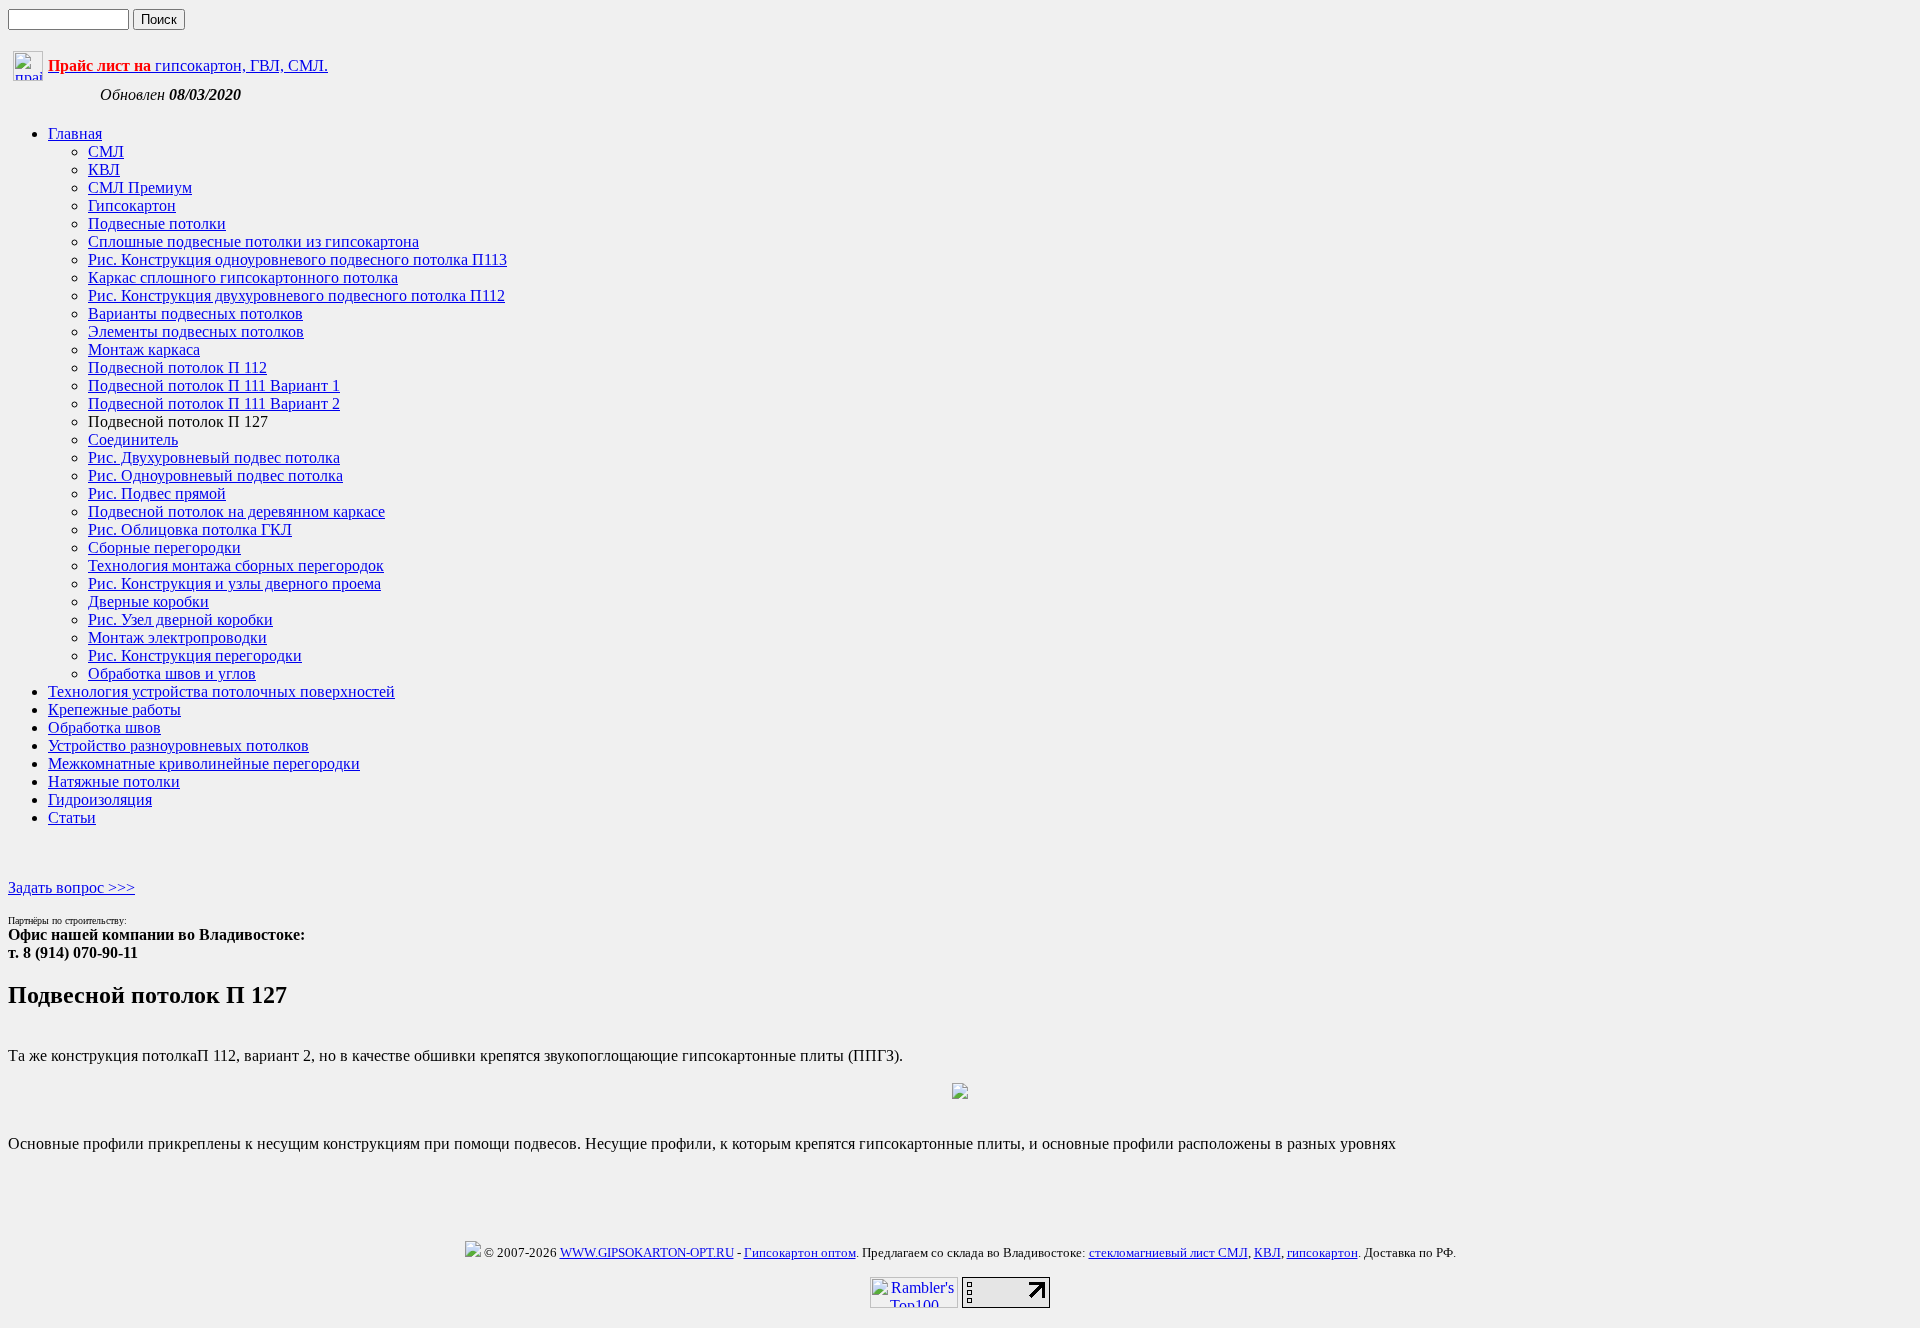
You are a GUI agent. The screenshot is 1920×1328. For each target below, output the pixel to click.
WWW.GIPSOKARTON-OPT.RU (647, 1252)
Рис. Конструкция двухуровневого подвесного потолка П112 (296, 295)
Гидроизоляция (100, 799)
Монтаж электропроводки (177, 637)
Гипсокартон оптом (800, 1252)
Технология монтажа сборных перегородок (236, 565)
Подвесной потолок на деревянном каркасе (236, 511)
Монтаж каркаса (144, 349)
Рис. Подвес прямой (157, 493)
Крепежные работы (114, 709)
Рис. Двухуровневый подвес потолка (214, 457)
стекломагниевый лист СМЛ (1168, 1252)
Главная (75, 133)
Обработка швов (104, 727)
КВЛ (104, 169)
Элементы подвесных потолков (196, 331)
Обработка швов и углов (172, 673)
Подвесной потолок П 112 (177, 367)
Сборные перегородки (164, 547)
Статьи (72, 817)
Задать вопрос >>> (71, 887)
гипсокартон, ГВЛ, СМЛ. (188, 65)
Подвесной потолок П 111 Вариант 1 (214, 385)
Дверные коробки (148, 601)
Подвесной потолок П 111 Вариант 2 (214, 403)
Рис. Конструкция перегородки (195, 655)
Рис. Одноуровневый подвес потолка (215, 475)
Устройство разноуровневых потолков (178, 745)
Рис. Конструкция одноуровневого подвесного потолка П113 (297, 259)
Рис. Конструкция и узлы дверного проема (234, 583)
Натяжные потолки (114, 781)
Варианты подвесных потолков (195, 313)
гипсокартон (1322, 1252)
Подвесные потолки (157, 223)
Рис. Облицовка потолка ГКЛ (190, 529)
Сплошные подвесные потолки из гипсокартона (253, 241)
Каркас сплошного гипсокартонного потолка (243, 277)
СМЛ (106, 151)
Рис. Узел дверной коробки (180, 619)
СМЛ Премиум (140, 187)
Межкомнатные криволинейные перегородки (204, 763)
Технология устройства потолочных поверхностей (221, 691)
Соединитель (133, 439)
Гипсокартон (132, 205)
